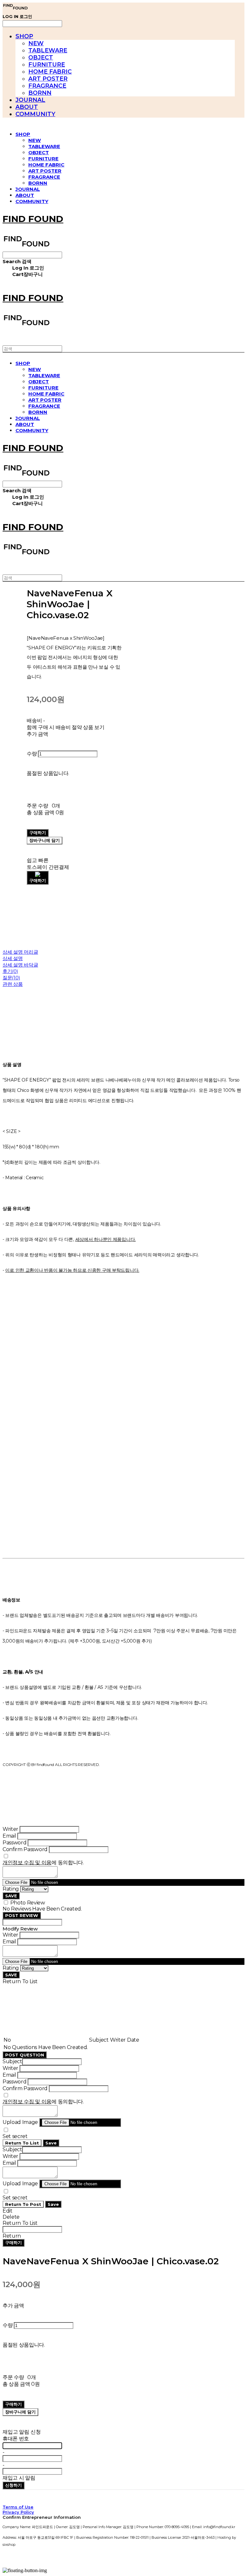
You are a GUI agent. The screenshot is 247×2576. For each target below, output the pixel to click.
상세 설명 (13, 958)
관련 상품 (13, 984)
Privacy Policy (18, 2512)
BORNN (40, 93)
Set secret (15, 2136)
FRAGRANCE (47, 86)
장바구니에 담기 (20, 2412)
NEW (36, 43)
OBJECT (41, 58)
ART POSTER (48, 79)
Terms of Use (18, 2507)
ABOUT (27, 107)
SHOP (24, 36)
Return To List (22, 2143)
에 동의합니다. (43, 1863)
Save (51, 2143)
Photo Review (28, 1903)
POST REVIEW (22, 1915)
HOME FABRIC (50, 72)
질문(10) (11, 978)
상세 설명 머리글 (20, 952)
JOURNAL (30, 100)
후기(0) (10, 971)
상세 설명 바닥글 (20, 965)
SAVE (11, 1896)
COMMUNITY (35, 114)
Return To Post (23, 2204)
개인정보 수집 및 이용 (27, 1863)
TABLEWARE (48, 50)
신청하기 (14, 2485)
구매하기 (14, 2242)
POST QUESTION (25, 2055)
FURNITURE (47, 65)
